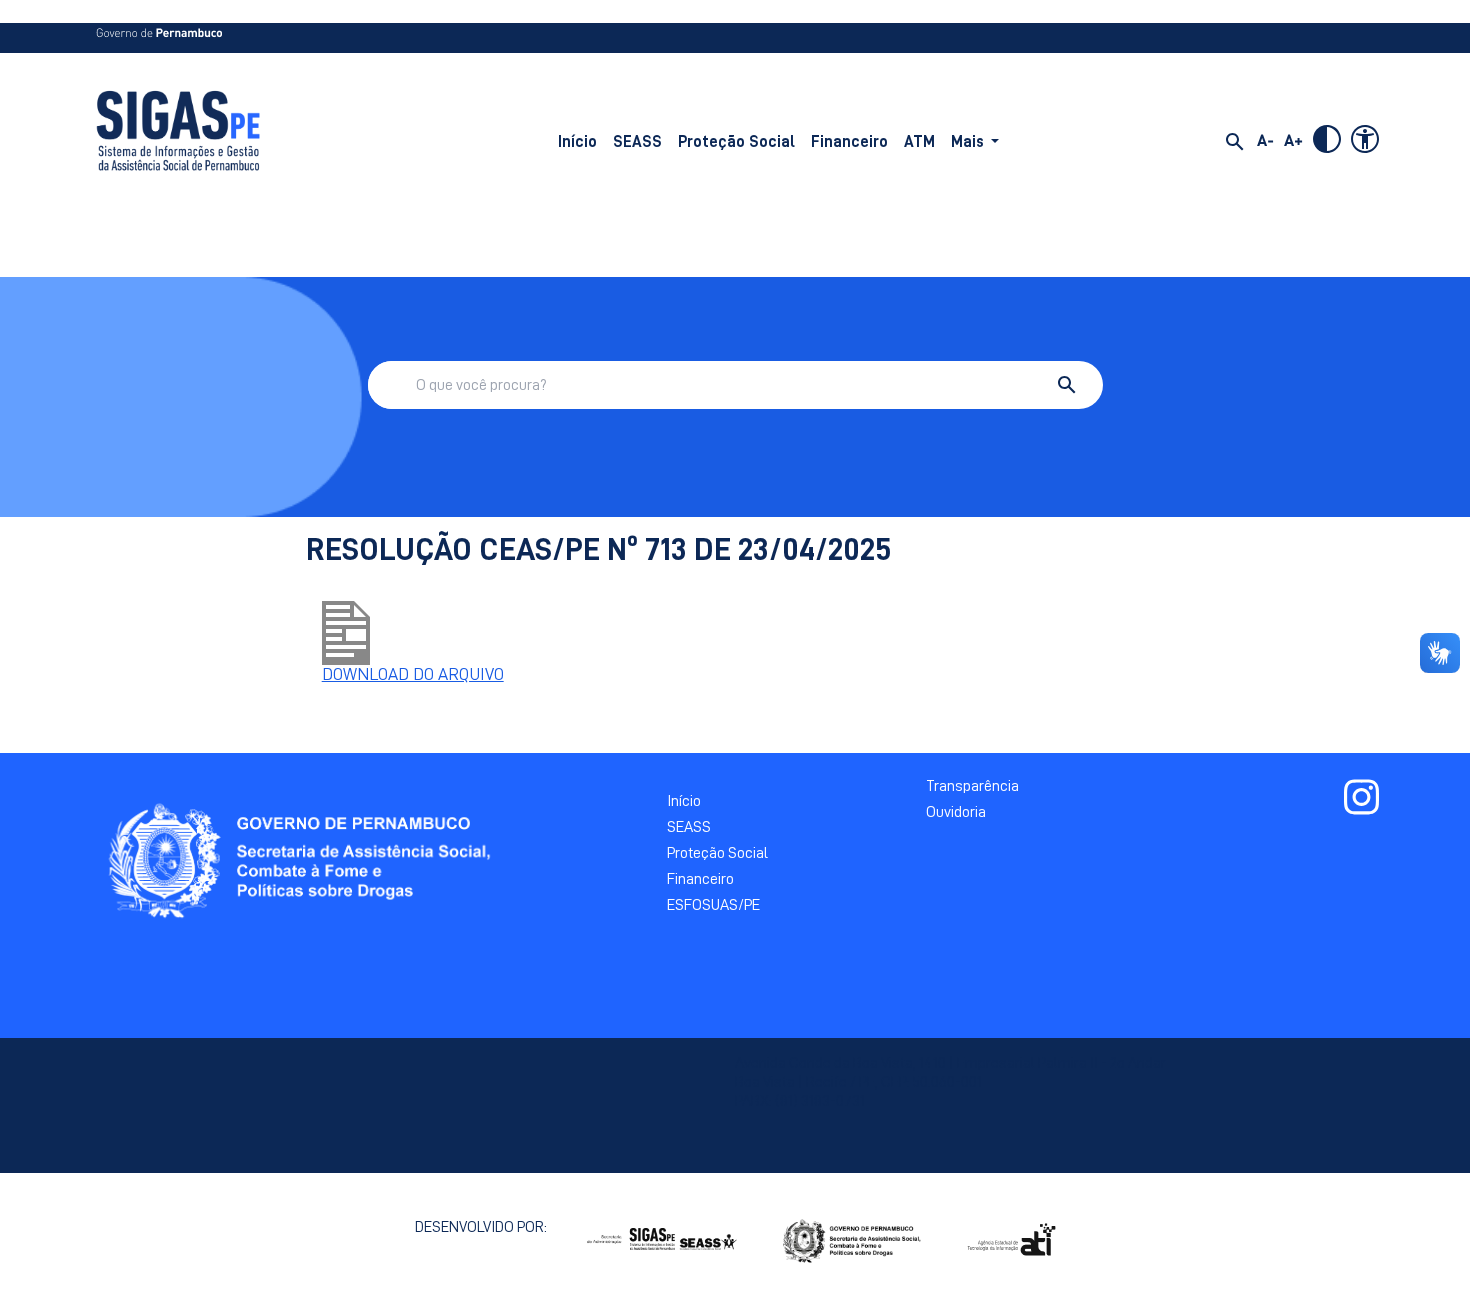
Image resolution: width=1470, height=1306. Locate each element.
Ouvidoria (956, 812)
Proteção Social (736, 142)
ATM (919, 142)
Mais (967, 142)
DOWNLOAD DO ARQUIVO (413, 674)
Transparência (972, 786)
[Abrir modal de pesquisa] (1235, 142)
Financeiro (849, 142)
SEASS (637, 142)
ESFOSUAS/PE (713, 905)
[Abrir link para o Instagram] (1361, 797)
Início (577, 142)
